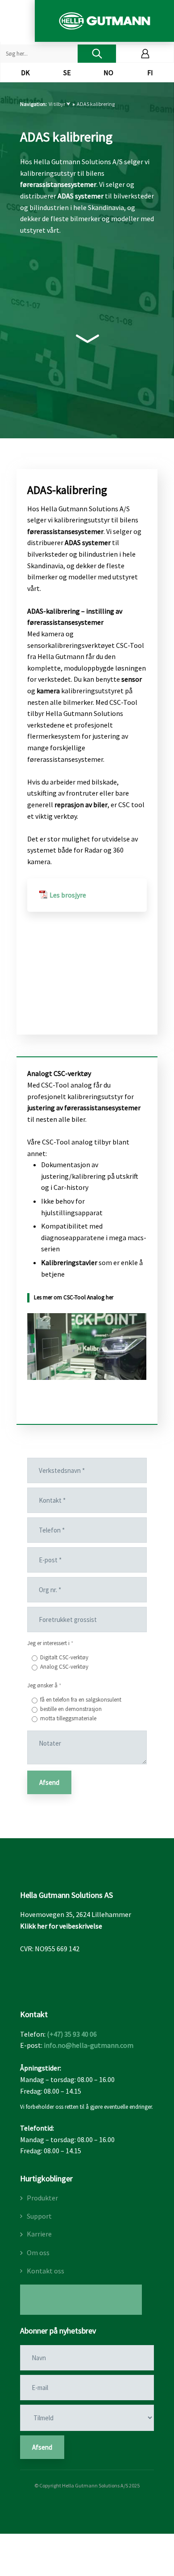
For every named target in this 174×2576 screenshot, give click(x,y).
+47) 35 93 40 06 (73, 2034)
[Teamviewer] (81, 2299)
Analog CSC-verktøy (64, 1667)
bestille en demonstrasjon (71, 1709)
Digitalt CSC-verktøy (64, 1657)
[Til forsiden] (104, 21)
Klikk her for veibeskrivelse (61, 1926)
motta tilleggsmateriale (68, 1718)
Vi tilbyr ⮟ (60, 104)
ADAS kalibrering (96, 104)
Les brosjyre (68, 895)
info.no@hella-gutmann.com (89, 2045)
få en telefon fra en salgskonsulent (81, 1700)
